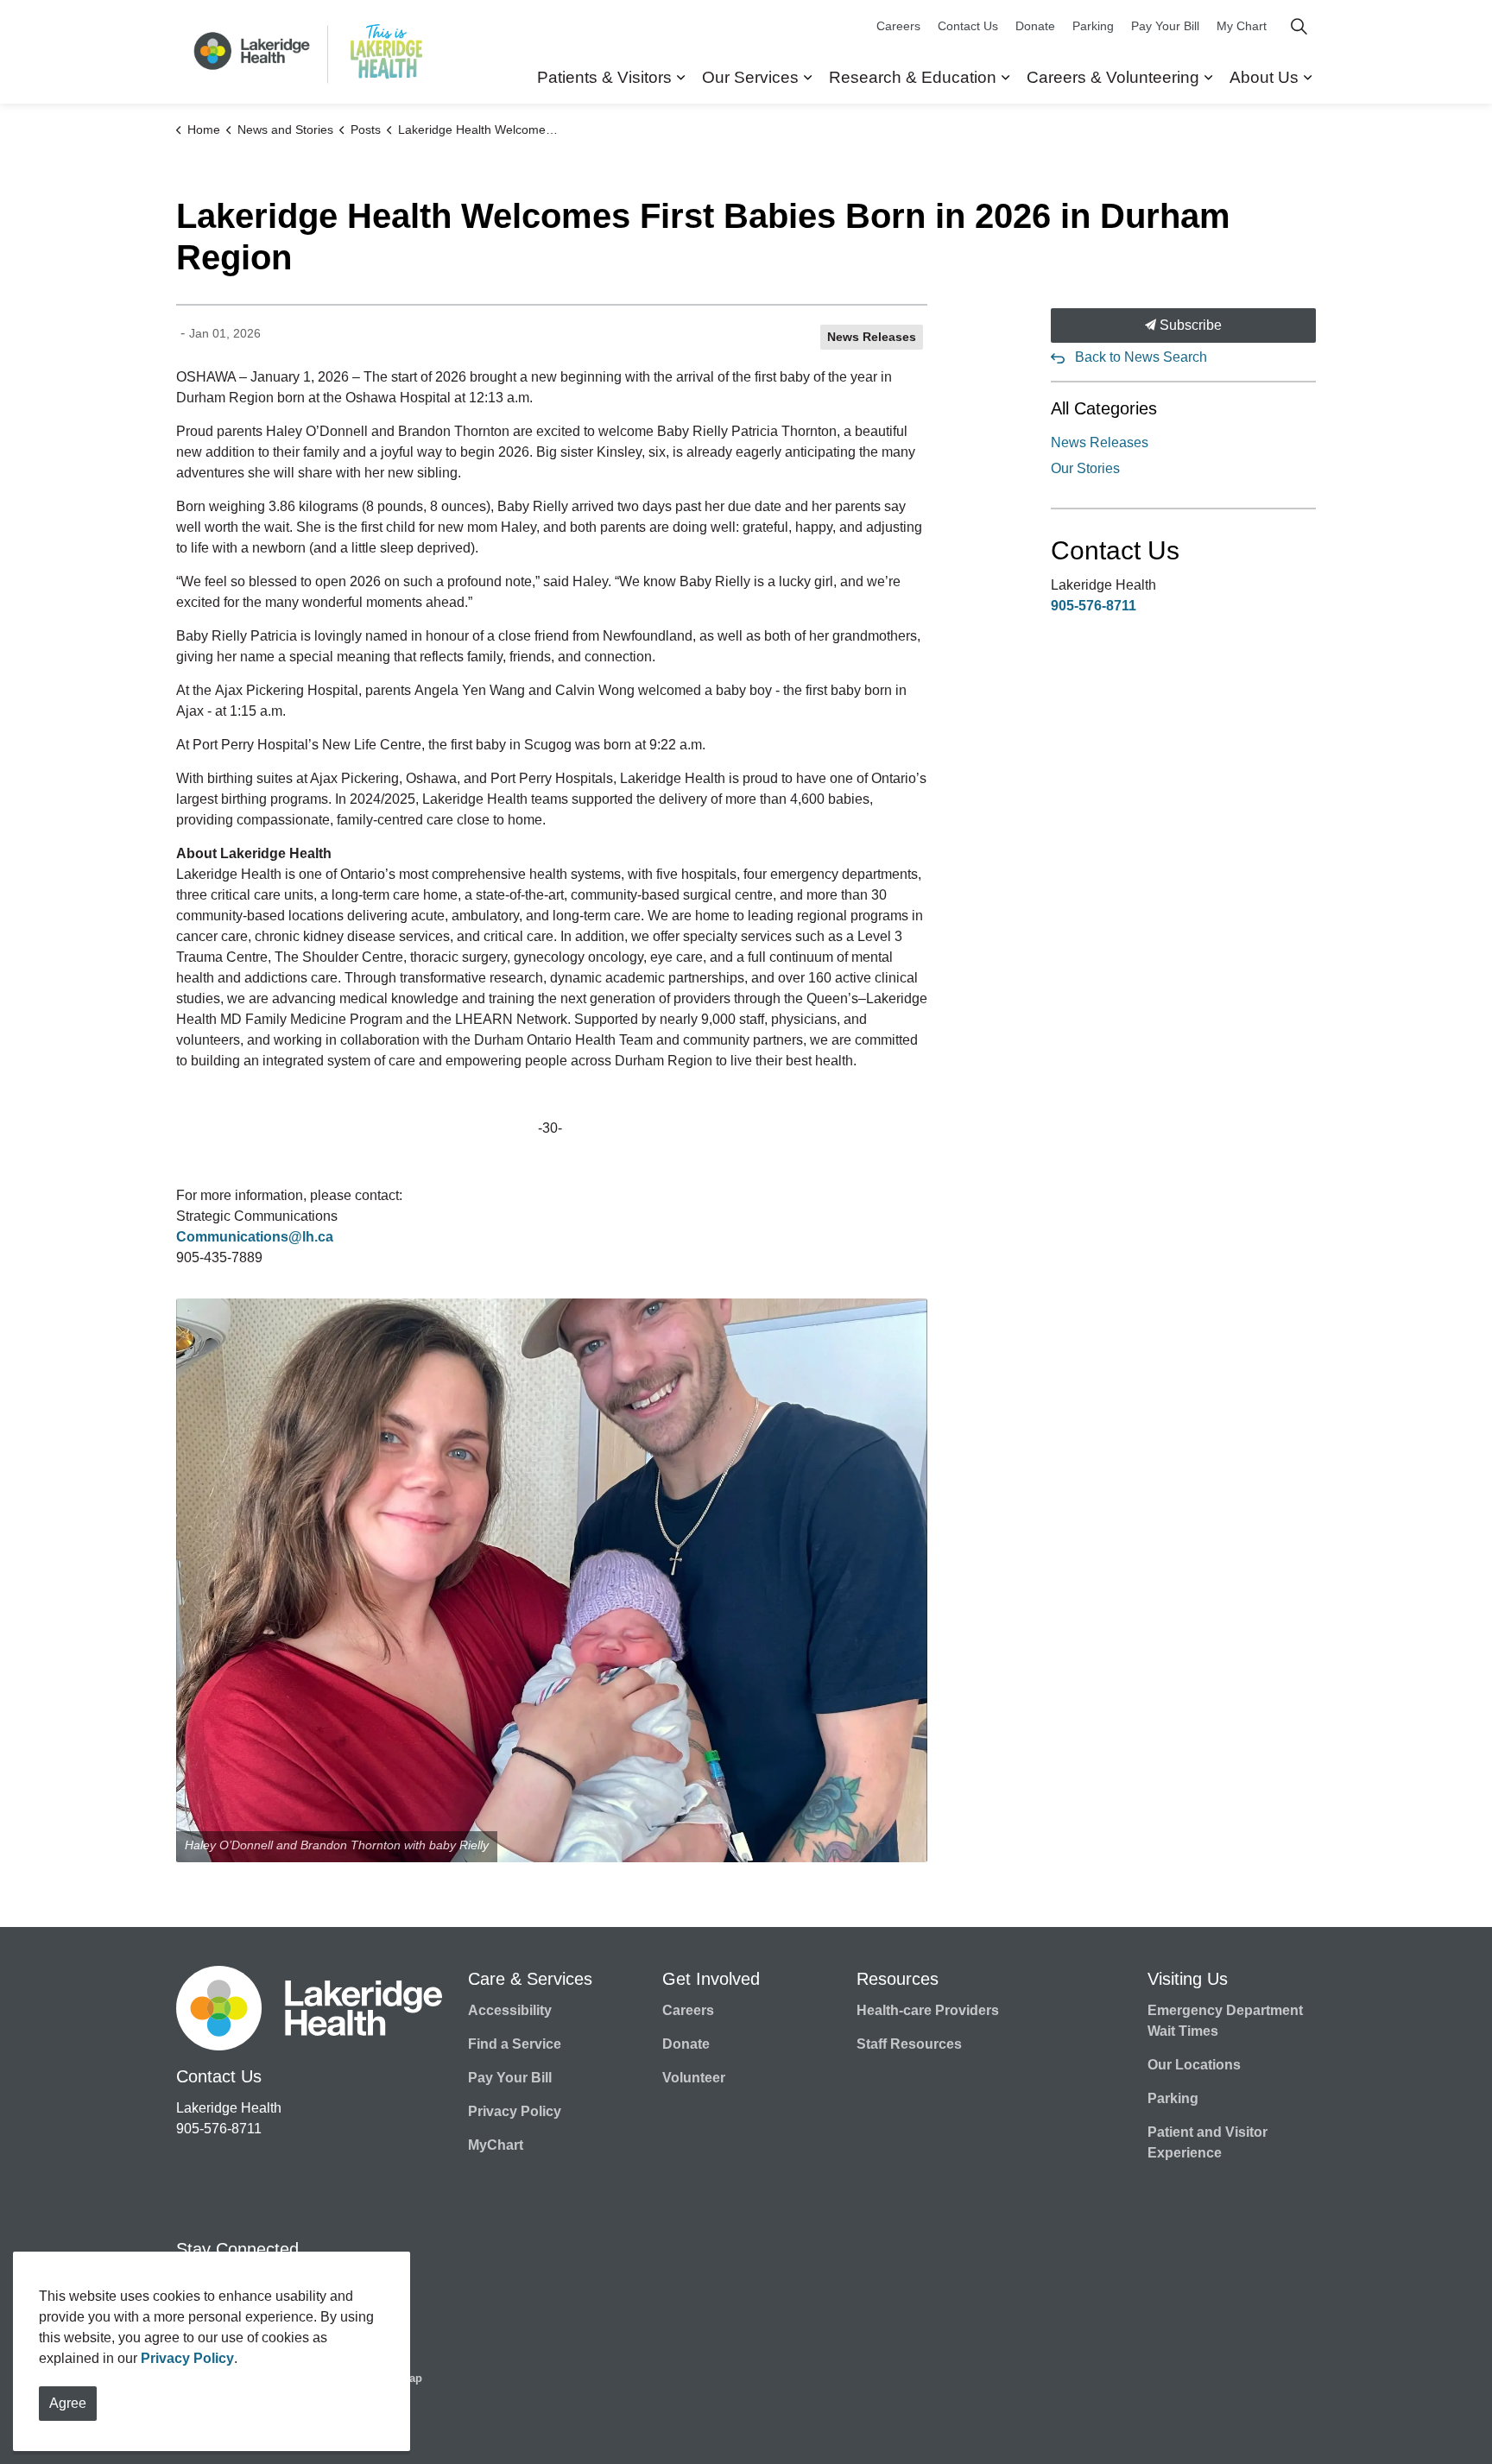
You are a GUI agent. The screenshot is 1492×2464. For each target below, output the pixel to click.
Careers (898, 26)
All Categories (1104, 408)
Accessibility (510, 2010)
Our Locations (1194, 2065)
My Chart (1242, 26)
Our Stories (1085, 468)
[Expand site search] (1299, 26)
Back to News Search (1141, 357)
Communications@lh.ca (255, 1237)
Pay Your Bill (1165, 26)
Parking (1093, 26)
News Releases (872, 337)
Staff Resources (909, 2044)
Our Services (750, 77)
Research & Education (913, 77)
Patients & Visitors (604, 77)
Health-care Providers (928, 2010)
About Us (1264, 77)
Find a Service (515, 2044)
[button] (552, 1580)
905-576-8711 (1094, 606)
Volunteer (694, 2078)
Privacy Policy (515, 2111)
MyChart (496, 2145)
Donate (1035, 26)
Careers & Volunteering (1113, 77)
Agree (68, 2403)
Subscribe (1189, 325)
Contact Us (968, 26)
